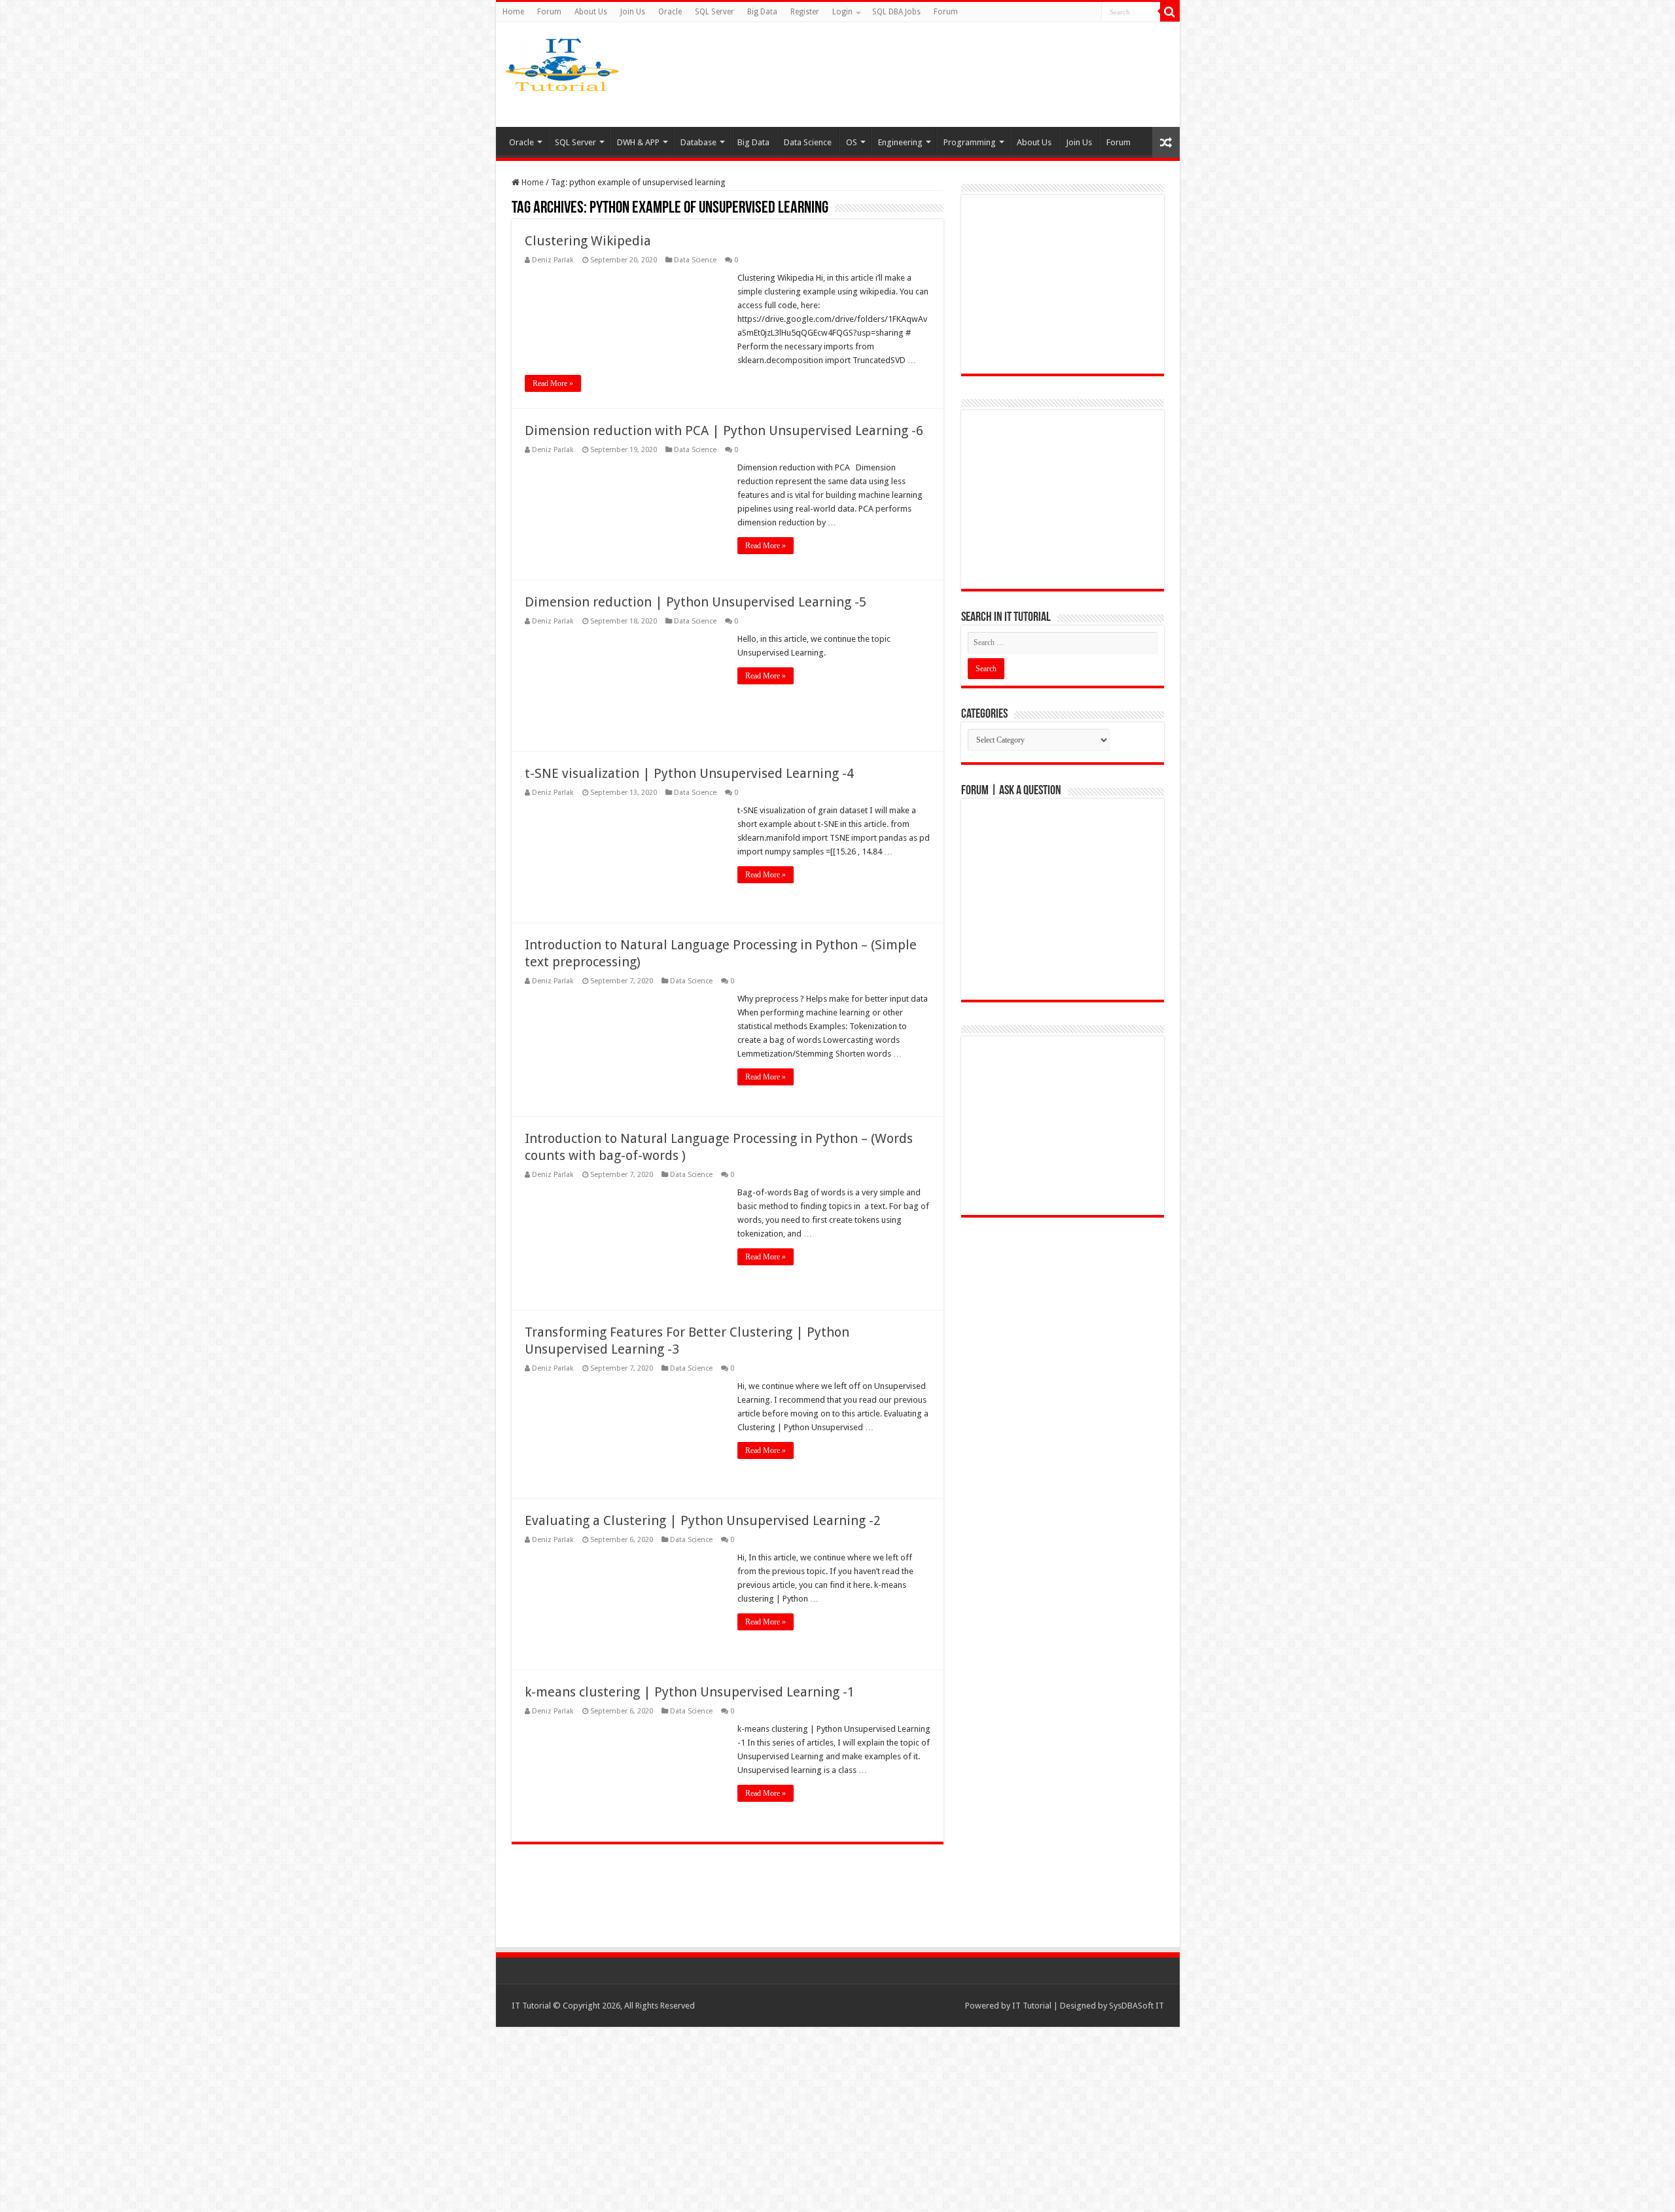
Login (842, 12)
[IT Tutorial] (562, 62)
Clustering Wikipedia (588, 241)
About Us (591, 12)
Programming (970, 142)
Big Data (762, 12)
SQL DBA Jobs (896, 12)
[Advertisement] (941, 75)
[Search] (1170, 12)
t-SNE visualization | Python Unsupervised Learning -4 (689, 773)
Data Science (808, 142)
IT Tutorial (1032, 2006)
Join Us (633, 12)
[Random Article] (1166, 142)
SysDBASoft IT (1137, 2006)
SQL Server (714, 12)
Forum (549, 12)
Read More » (553, 383)
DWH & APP (638, 142)
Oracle (670, 12)
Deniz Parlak (553, 260)
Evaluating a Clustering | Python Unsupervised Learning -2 (703, 1520)
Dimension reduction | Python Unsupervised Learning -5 (696, 602)
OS (852, 142)
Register (805, 12)
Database (698, 142)
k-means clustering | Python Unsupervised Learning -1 (690, 1692)
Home (513, 12)
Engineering (900, 142)
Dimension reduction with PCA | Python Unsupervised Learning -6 (724, 430)
